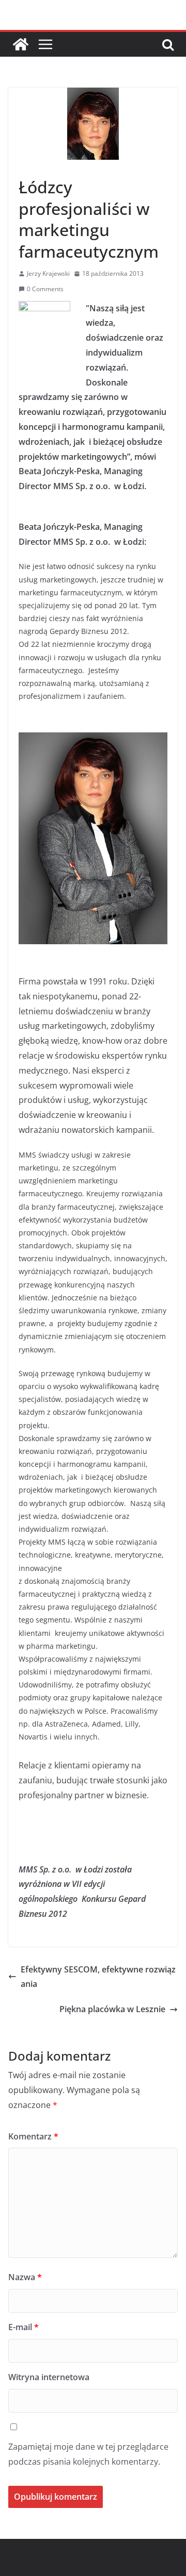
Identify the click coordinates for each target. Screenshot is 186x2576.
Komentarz (33, 2136)
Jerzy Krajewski (48, 273)
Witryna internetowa (49, 2377)
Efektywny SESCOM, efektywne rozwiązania (98, 1977)
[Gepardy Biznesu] (21, 44)
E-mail (24, 2327)
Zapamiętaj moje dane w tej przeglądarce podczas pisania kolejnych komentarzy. (88, 2454)
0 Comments (45, 289)
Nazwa (25, 2277)
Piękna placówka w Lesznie (112, 2009)
